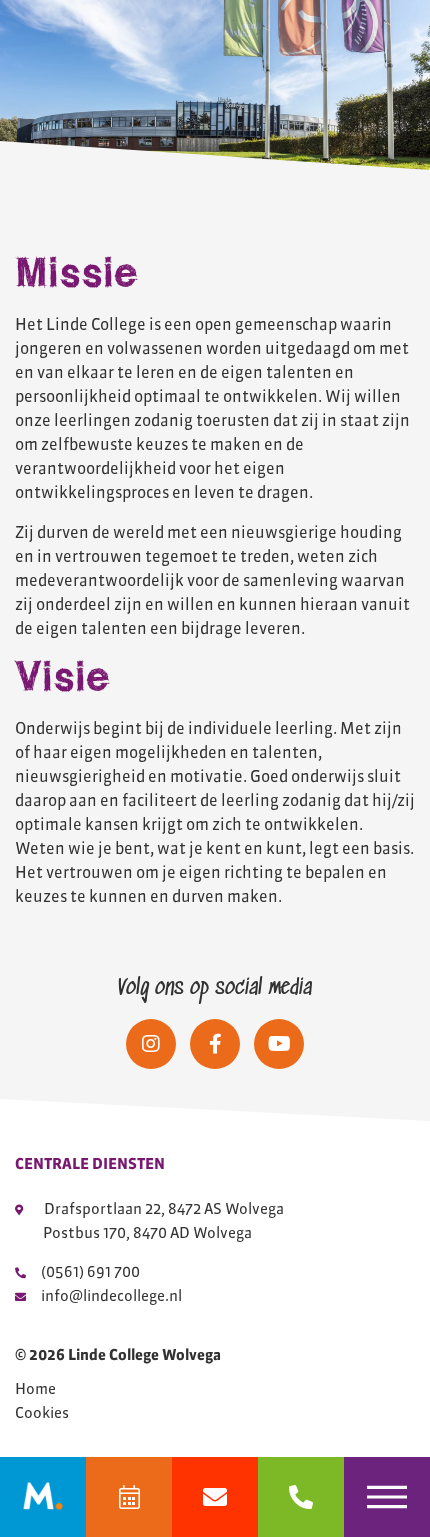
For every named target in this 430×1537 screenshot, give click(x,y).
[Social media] (151, 1044)
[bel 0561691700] (301, 1497)
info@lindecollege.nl (111, 1295)
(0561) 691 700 (90, 1271)
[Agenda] (129, 1497)
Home (35, 1389)
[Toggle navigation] (387, 1497)
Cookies (42, 1413)
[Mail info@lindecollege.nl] (215, 1497)
